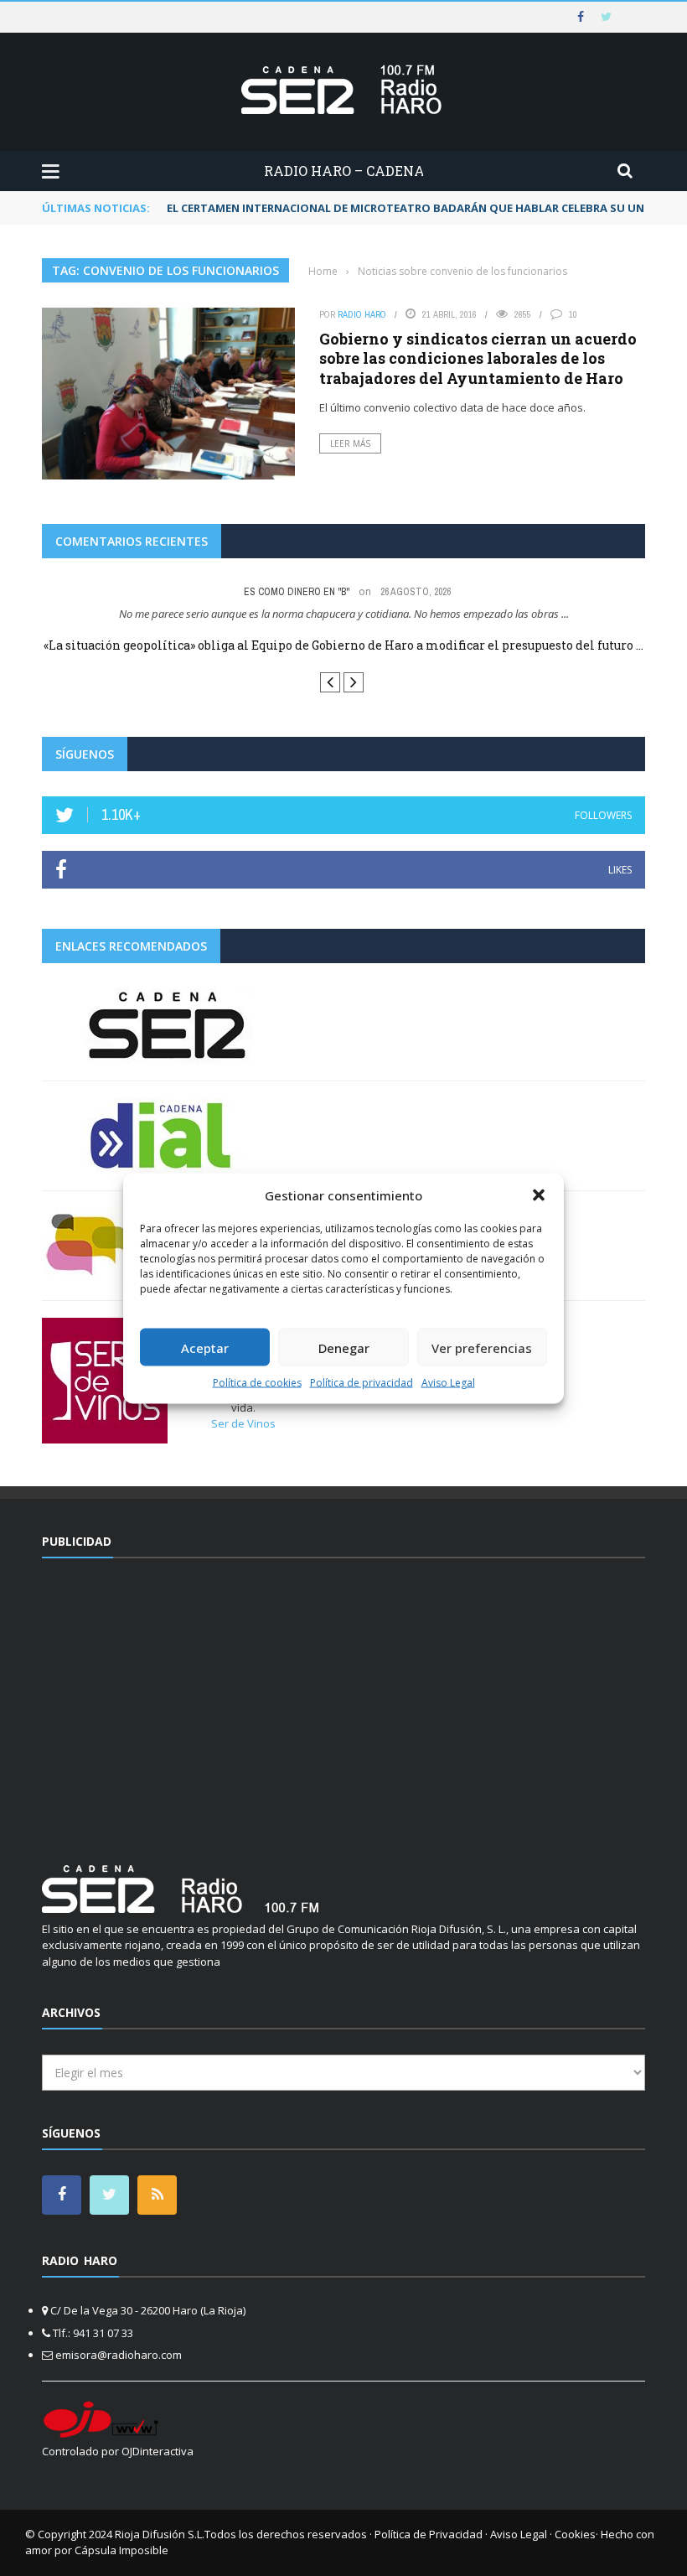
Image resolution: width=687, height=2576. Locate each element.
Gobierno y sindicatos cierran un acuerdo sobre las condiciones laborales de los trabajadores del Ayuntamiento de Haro (478, 358)
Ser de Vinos (243, 1423)
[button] (539, 1195)
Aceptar (205, 1347)
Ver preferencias (482, 1347)
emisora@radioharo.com (119, 2355)
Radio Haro (362, 314)
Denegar (344, 1347)
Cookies (575, 2534)
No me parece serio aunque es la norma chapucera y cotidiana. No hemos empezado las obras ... (344, 614)
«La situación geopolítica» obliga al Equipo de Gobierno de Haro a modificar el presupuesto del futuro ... (343, 645)
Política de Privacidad (429, 2534)
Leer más (350, 443)
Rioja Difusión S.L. (160, 2534)
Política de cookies (257, 1383)
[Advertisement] (343, 1701)
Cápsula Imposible (121, 2550)
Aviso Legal (448, 1383)
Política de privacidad (362, 1383)
